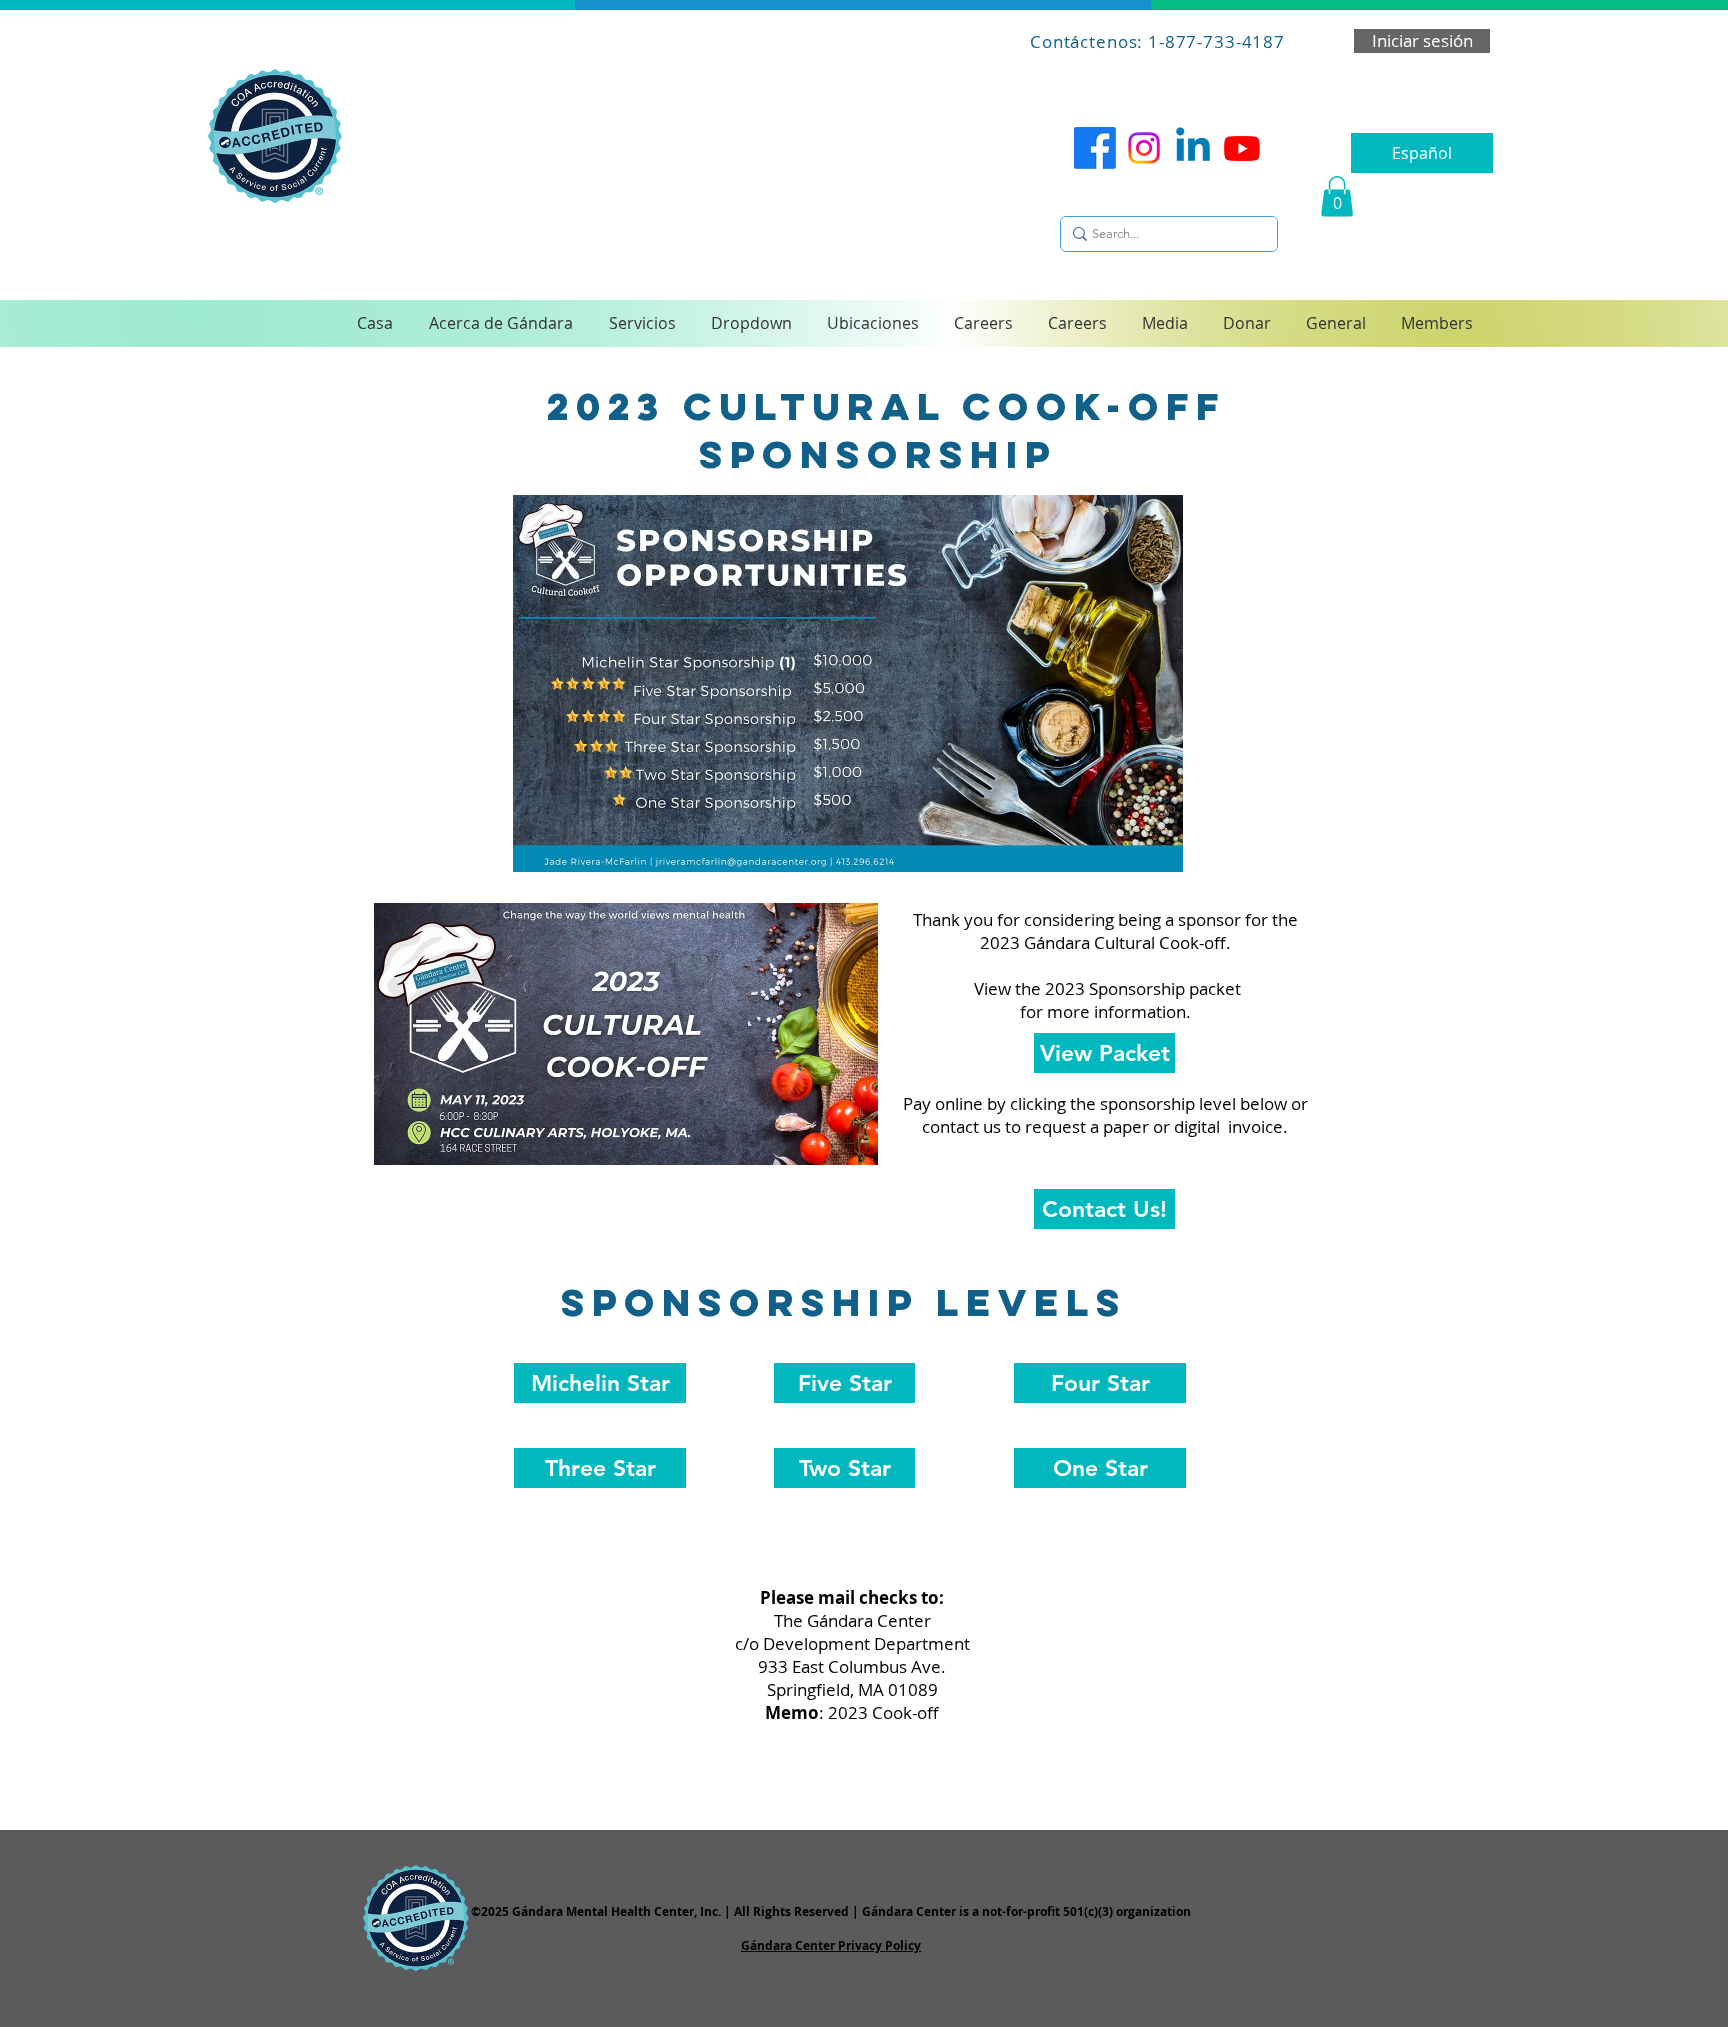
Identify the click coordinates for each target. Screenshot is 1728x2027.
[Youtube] (1242, 148)
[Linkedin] (1193, 148)
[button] (1337, 196)
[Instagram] (1144, 148)
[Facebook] (1095, 148)
